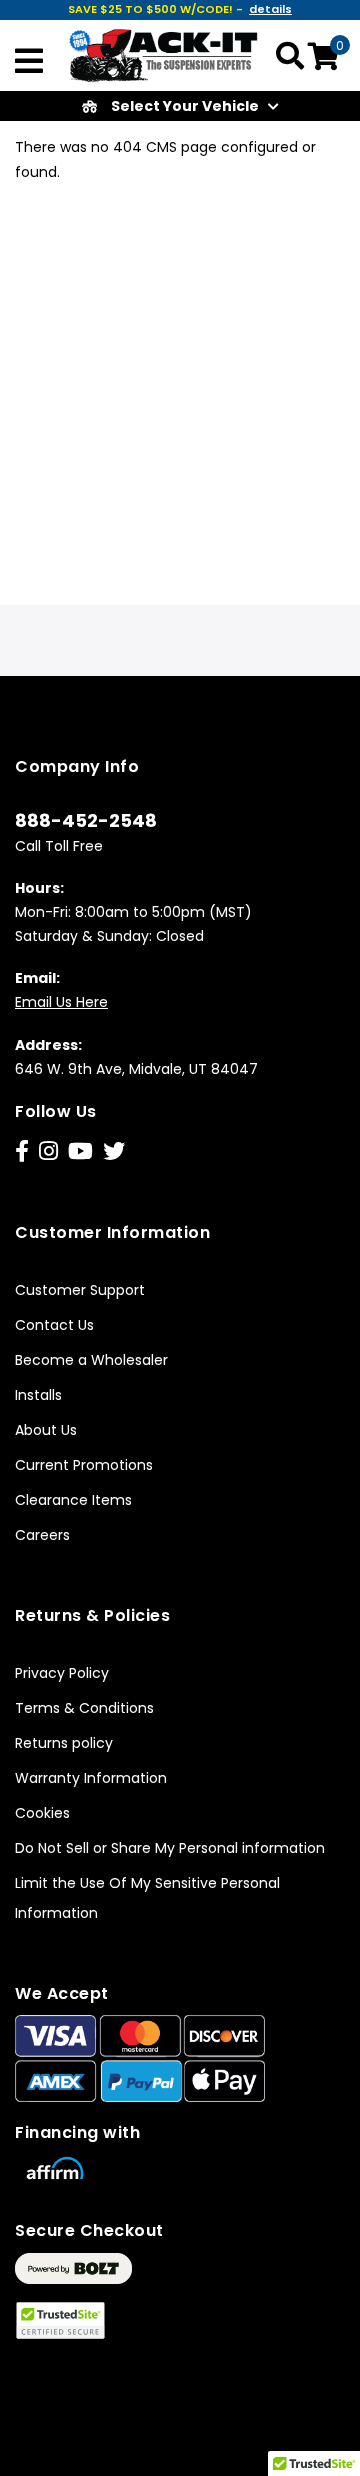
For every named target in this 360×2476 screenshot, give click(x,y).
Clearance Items (73, 1500)
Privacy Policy (62, 1673)
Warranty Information (91, 1778)
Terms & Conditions (84, 1708)
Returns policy (64, 1743)
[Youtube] (80, 1151)
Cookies (42, 1813)
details (270, 9)
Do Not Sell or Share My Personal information (170, 1848)
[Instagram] (48, 1151)
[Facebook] (22, 1151)
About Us (46, 1430)
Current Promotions (84, 1465)
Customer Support (80, 1290)
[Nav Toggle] (29, 63)
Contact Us (54, 1325)
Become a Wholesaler (91, 1360)
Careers (42, 1535)
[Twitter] (114, 1151)
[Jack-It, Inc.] (164, 54)
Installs (38, 1395)
